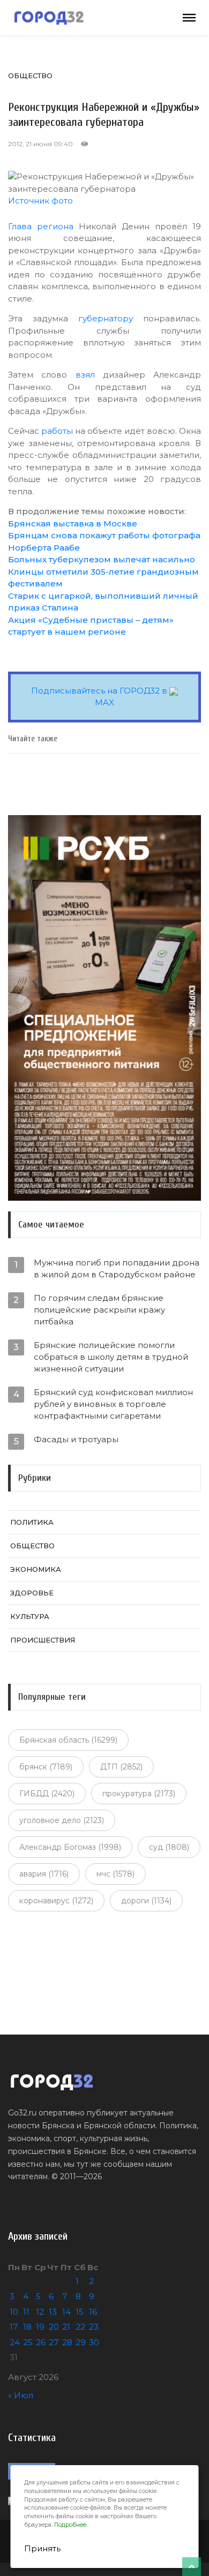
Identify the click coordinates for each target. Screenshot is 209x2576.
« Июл (21, 2395)
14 (66, 2312)
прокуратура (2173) (139, 1794)
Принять (42, 2548)
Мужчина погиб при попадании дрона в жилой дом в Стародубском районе (117, 1268)
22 (80, 2327)
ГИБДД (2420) (47, 1794)
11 (26, 2312)
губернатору (106, 318)
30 (94, 2342)
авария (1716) (44, 1874)
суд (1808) (169, 1847)
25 (28, 2342)
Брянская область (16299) (68, 1740)
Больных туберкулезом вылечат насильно (102, 559)
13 (53, 2312)
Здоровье (32, 1593)
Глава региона (41, 226)
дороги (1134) (146, 1901)
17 (14, 2327)
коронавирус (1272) (56, 1901)
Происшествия (43, 1640)
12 (40, 2312)
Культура (30, 1616)
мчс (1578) (115, 1874)
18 (27, 2327)
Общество (30, 76)
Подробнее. (71, 2525)
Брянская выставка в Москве (73, 524)
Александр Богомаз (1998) (70, 1847)
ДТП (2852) (121, 1767)
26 (41, 2342)
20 (54, 2327)
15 (80, 2312)
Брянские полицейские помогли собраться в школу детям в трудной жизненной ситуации (111, 1357)
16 (93, 2312)
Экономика (36, 1569)
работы (57, 431)
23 (94, 2327)
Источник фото (40, 201)
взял (85, 375)
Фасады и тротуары (76, 1439)
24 (15, 2342)
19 (40, 2327)
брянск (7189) (46, 1767)
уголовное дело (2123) (62, 1820)
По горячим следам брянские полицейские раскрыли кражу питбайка (99, 1310)
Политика (32, 1522)
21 (66, 2327)
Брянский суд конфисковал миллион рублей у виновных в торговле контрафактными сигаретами (113, 1404)
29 (81, 2342)
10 (14, 2312)
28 (67, 2342)
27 (54, 2342)
